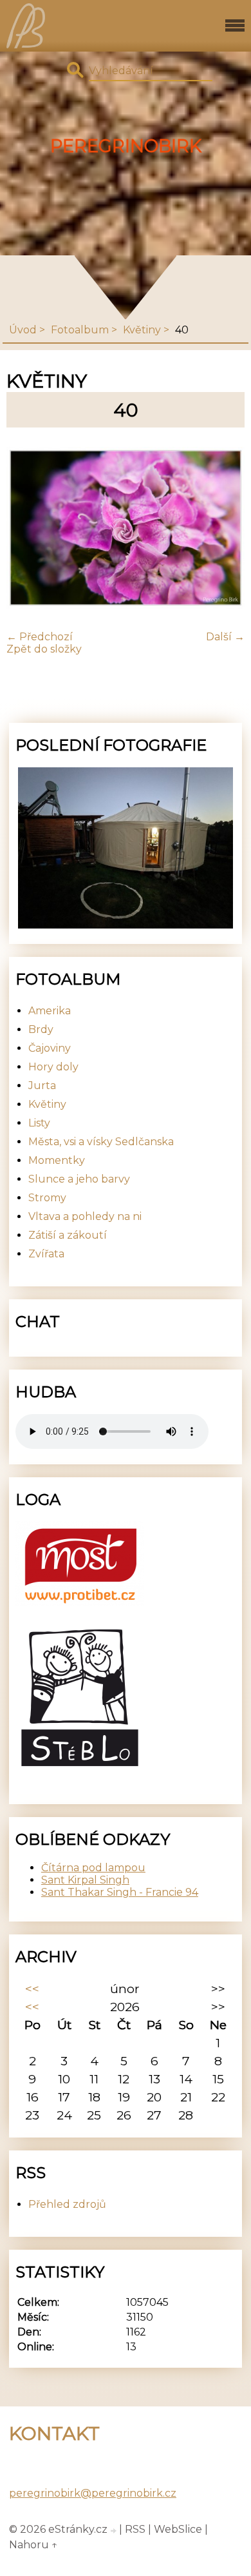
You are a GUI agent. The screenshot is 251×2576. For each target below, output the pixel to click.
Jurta (42, 1086)
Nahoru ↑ (33, 2545)
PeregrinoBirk (126, 146)
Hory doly (53, 1067)
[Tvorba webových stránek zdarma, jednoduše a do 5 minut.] (115, 2531)
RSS (135, 2529)
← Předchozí (40, 637)
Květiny (142, 330)
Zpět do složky (44, 649)
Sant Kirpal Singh (85, 1880)
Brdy (41, 1029)
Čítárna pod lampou (93, 1868)
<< (32, 1989)
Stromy (47, 1198)
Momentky (57, 1160)
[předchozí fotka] (27, 529)
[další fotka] (224, 529)
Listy (39, 1123)
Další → (225, 637)
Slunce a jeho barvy (79, 1179)
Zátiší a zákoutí (68, 1235)
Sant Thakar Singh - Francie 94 (120, 1892)
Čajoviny (50, 1048)
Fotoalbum (80, 330)
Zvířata (46, 1254)
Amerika (50, 1011)
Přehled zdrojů (67, 2204)
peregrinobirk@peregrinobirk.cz (93, 2493)
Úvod (23, 330)
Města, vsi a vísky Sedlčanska (101, 1142)
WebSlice (178, 2529)
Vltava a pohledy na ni (85, 1216)
